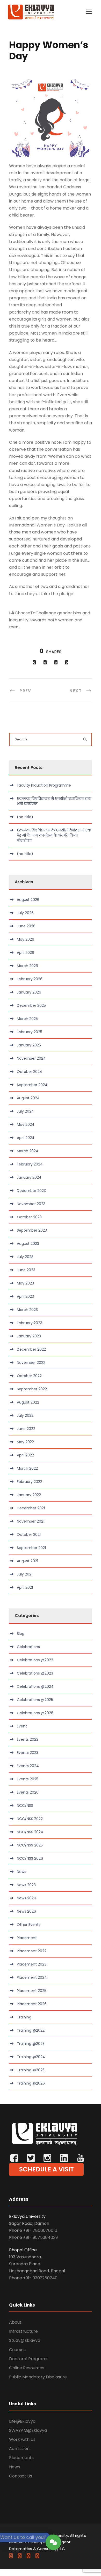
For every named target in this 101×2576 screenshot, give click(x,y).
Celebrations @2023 (35, 1673)
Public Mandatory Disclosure (38, 2377)
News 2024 (27, 1898)
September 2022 (32, 1389)
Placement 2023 (32, 1964)
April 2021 (25, 1587)
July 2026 (25, 913)
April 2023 (25, 1296)
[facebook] (11, 2556)
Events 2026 (28, 1792)
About (15, 2322)
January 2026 (29, 992)
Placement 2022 (32, 1951)
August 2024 (28, 1098)
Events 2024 (28, 1766)
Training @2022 (31, 2030)
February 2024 (30, 1164)
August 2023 (28, 1244)
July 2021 (25, 1574)
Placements (21, 2458)
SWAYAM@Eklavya (28, 2430)
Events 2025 (28, 1779)
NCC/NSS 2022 (30, 1819)
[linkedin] (20, 2556)
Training (24, 2017)
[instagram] (37, 2556)
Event (22, 1726)
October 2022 (29, 1376)
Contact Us (21, 2476)
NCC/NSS (25, 1806)
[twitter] (28, 2556)
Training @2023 (31, 2044)
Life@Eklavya (22, 2421)
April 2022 (25, 1455)
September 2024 (32, 1085)
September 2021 (31, 1548)
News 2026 (26, 1911)
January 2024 (29, 1177)
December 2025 (31, 1005)
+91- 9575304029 (40, 2237)
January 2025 (29, 1045)
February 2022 (30, 1482)
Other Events (29, 1925)
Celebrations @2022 (35, 1660)
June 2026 (26, 926)
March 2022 (27, 1468)
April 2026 (26, 953)
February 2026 (30, 979)
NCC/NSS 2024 (30, 1832)
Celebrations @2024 (35, 1686)
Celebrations (28, 1647)
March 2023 (27, 1310)
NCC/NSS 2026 (30, 1858)
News (21, 1872)
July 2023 (25, 1257)
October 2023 (29, 1217)
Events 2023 (28, 1753)
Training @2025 (31, 2070)
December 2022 (31, 1349)
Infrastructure (23, 2331)
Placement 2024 (32, 1977)
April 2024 (26, 1138)
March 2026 (27, 966)
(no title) (25, 817)
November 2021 (31, 1521)
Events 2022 (28, 1739)
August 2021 (27, 1561)
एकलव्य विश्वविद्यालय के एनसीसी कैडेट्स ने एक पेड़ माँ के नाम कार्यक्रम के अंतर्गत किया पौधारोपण (54, 835)
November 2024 (31, 1058)
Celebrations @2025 (35, 1700)
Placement (27, 1938)
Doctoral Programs (29, 2359)
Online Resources (27, 2368)
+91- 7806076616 (40, 2230)
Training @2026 (31, 2083)
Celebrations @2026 (35, 1713)
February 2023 (30, 1323)
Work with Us (22, 2439)
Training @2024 (31, 2057)
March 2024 (28, 1151)
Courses (17, 2350)
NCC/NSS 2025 (30, 1845)
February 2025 (30, 1032)
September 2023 (32, 1230)
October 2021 (29, 1535)
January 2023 (29, 1336)
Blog (21, 1634)
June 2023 (26, 1270)
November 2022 (31, 1363)
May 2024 (26, 1124)
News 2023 (26, 1885)
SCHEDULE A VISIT (46, 2169)
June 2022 (26, 1429)
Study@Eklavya (25, 2340)
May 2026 (26, 939)
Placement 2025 (32, 1991)
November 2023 (31, 1204)
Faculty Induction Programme (44, 785)
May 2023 (25, 1283)
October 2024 (30, 1072)
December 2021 (31, 1508)
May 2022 (25, 1442)
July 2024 (25, 1111)
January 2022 (29, 1495)
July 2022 (25, 1415)
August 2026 (28, 900)
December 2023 (31, 1191)
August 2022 (28, 1402)
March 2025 (27, 1019)
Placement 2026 (32, 2004)
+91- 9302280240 (40, 2278)
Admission (19, 2449)
